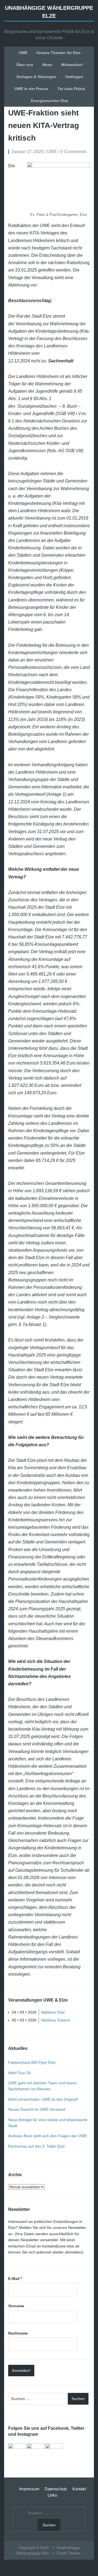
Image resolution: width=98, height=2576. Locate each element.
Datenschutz (56, 2489)
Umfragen (74, 77)
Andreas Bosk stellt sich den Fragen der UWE (48, 2136)
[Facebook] (17, 2452)
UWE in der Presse (31, 89)
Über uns (25, 65)
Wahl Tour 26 (19, 2073)
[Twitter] (35, 2452)
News (47, 65)
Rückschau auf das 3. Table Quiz (36, 2146)
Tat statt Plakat (71, 89)
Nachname (18, 2333)
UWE (23, 53)
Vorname (16, 2306)
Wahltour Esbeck (56, 2020)
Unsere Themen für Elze (59, 53)
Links (52, 2495)
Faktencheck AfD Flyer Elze (32, 2062)
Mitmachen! (72, 65)
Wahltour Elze (53, 2012)
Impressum (29, 2489)
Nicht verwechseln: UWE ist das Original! (43, 2099)
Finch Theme (68, 2553)
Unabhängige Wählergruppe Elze (49, 12)
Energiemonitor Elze (50, 101)
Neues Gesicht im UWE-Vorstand (37, 2109)
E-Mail (15, 2279)
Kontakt (79, 2489)
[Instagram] (54, 2452)
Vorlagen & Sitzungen (36, 77)
